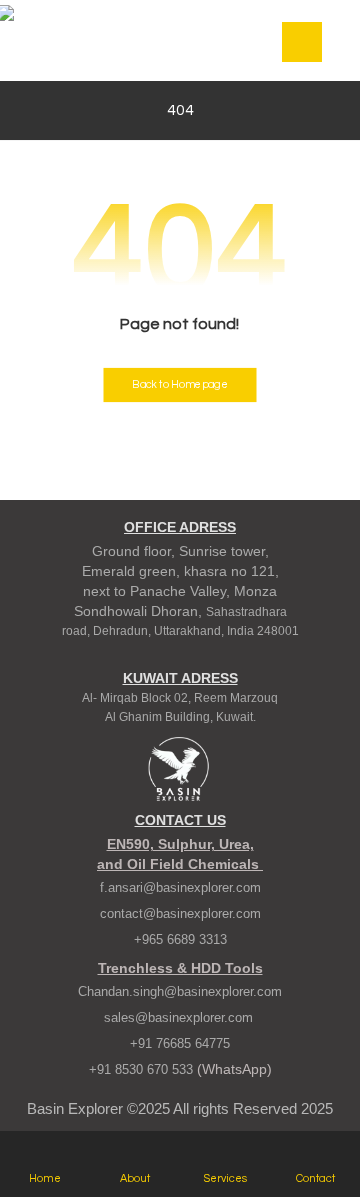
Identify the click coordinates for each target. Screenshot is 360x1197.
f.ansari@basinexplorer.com (180, 887)
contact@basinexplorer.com (180, 913)
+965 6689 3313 (180, 939)
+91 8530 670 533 (143, 1069)
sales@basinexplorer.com (180, 1017)
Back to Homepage (179, 384)
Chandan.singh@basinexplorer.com (180, 991)
